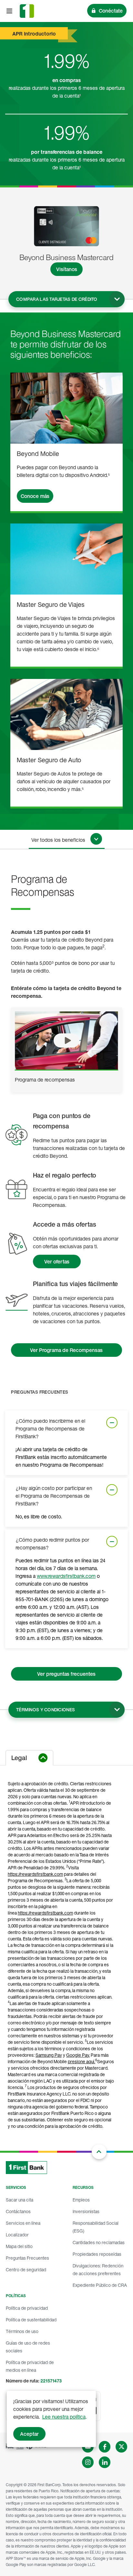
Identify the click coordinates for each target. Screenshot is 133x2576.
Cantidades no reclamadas (99, 2242)
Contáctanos (18, 2211)
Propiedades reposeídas (97, 2254)
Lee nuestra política (64, 2417)
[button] (66, 1040)
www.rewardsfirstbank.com (66, 1576)
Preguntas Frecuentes (27, 2258)
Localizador (17, 2235)
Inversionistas (86, 2211)
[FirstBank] (27, 11)
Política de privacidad (27, 2308)
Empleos (81, 2200)
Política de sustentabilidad (31, 2320)
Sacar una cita (20, 2200)
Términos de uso (22, 2331)
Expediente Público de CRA (100, 2285)
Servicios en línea (23, 2223)
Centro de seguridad (26, 2270)
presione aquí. (82, 2061)
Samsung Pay (49, 2055)
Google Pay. (78, 2055)
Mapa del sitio (19, 2246)
